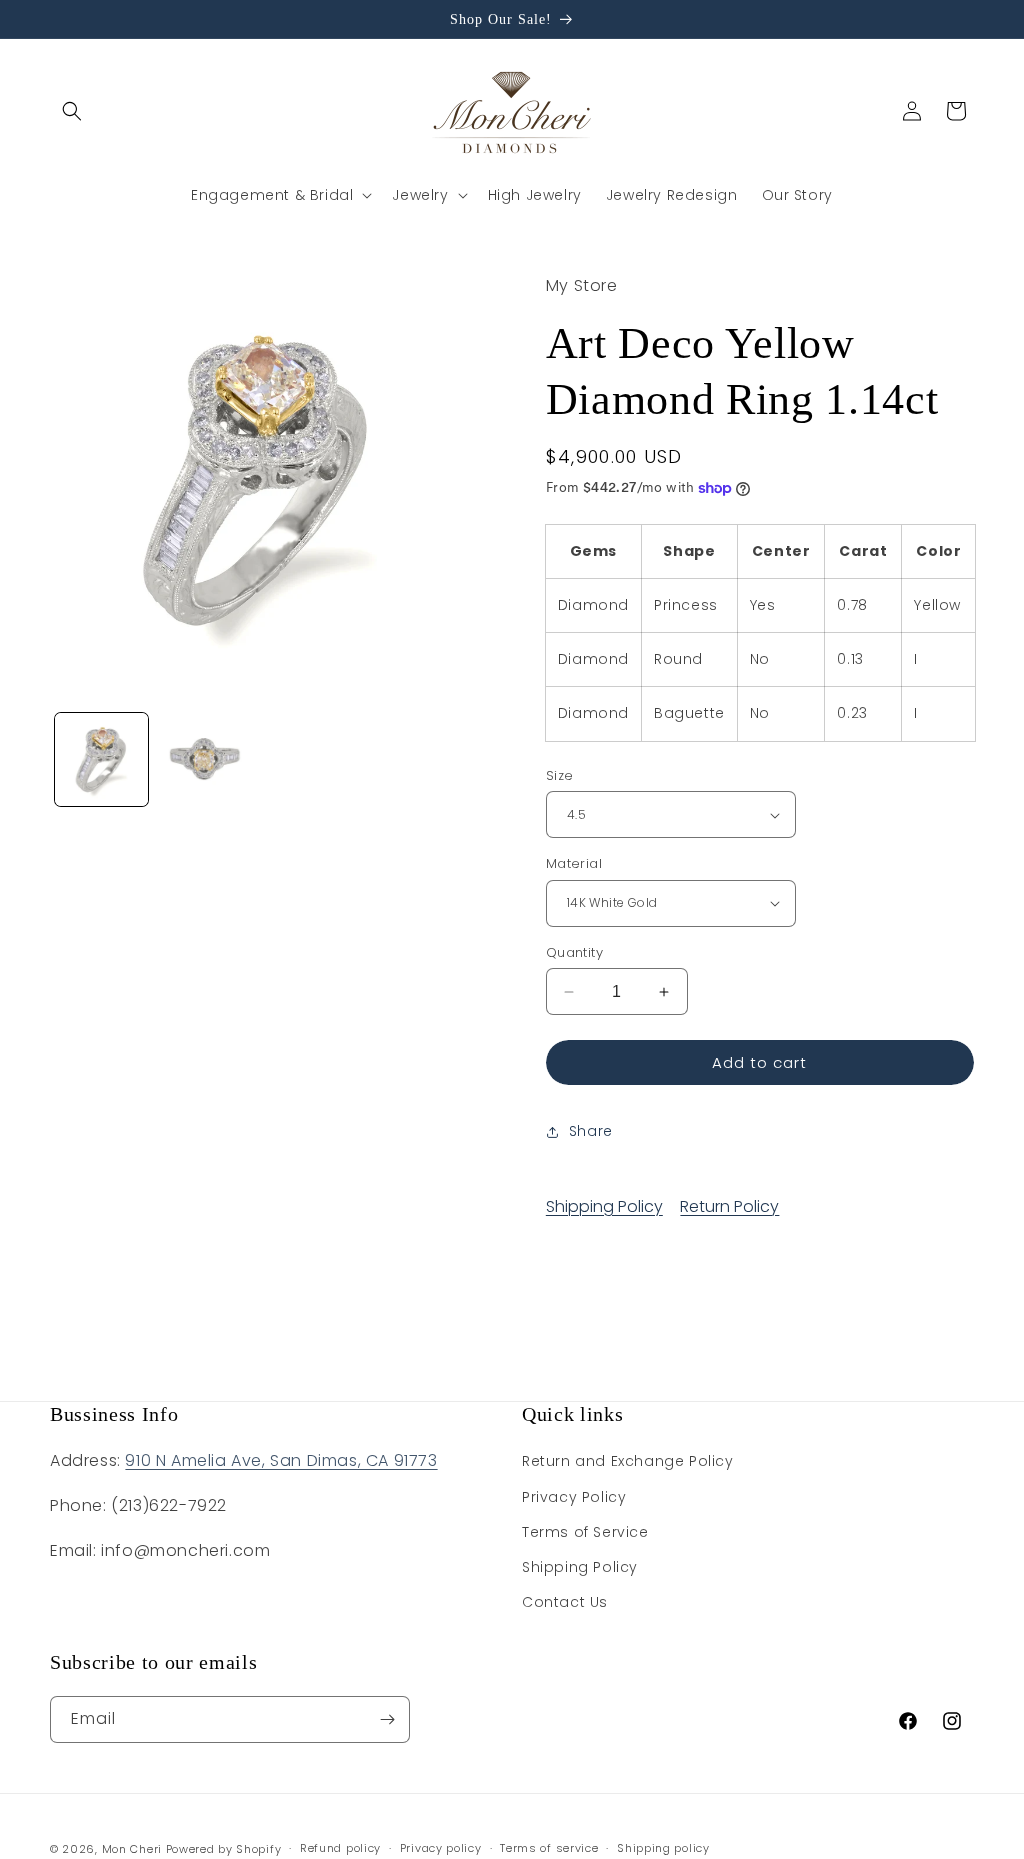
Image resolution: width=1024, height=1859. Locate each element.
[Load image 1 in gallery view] (101, 759)
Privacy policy (441, 1848)
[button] (72, 111)
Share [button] (591, 1131)
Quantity (574, 952)
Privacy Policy (574, 1497)
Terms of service (549, 1848)
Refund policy (340, 1848)
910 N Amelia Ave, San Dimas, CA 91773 (281, 1460)
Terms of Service (585, 1532)
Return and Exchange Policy (628, 1461)
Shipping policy (663, 1848)
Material (574, 863)
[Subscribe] (387, 1719)
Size (560, 775)
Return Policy (729, 1206)
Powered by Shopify (224, 1849)
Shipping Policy (604, 1206)
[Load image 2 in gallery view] (204, 759)
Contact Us (565, 1602)
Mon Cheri (132, 1849)
